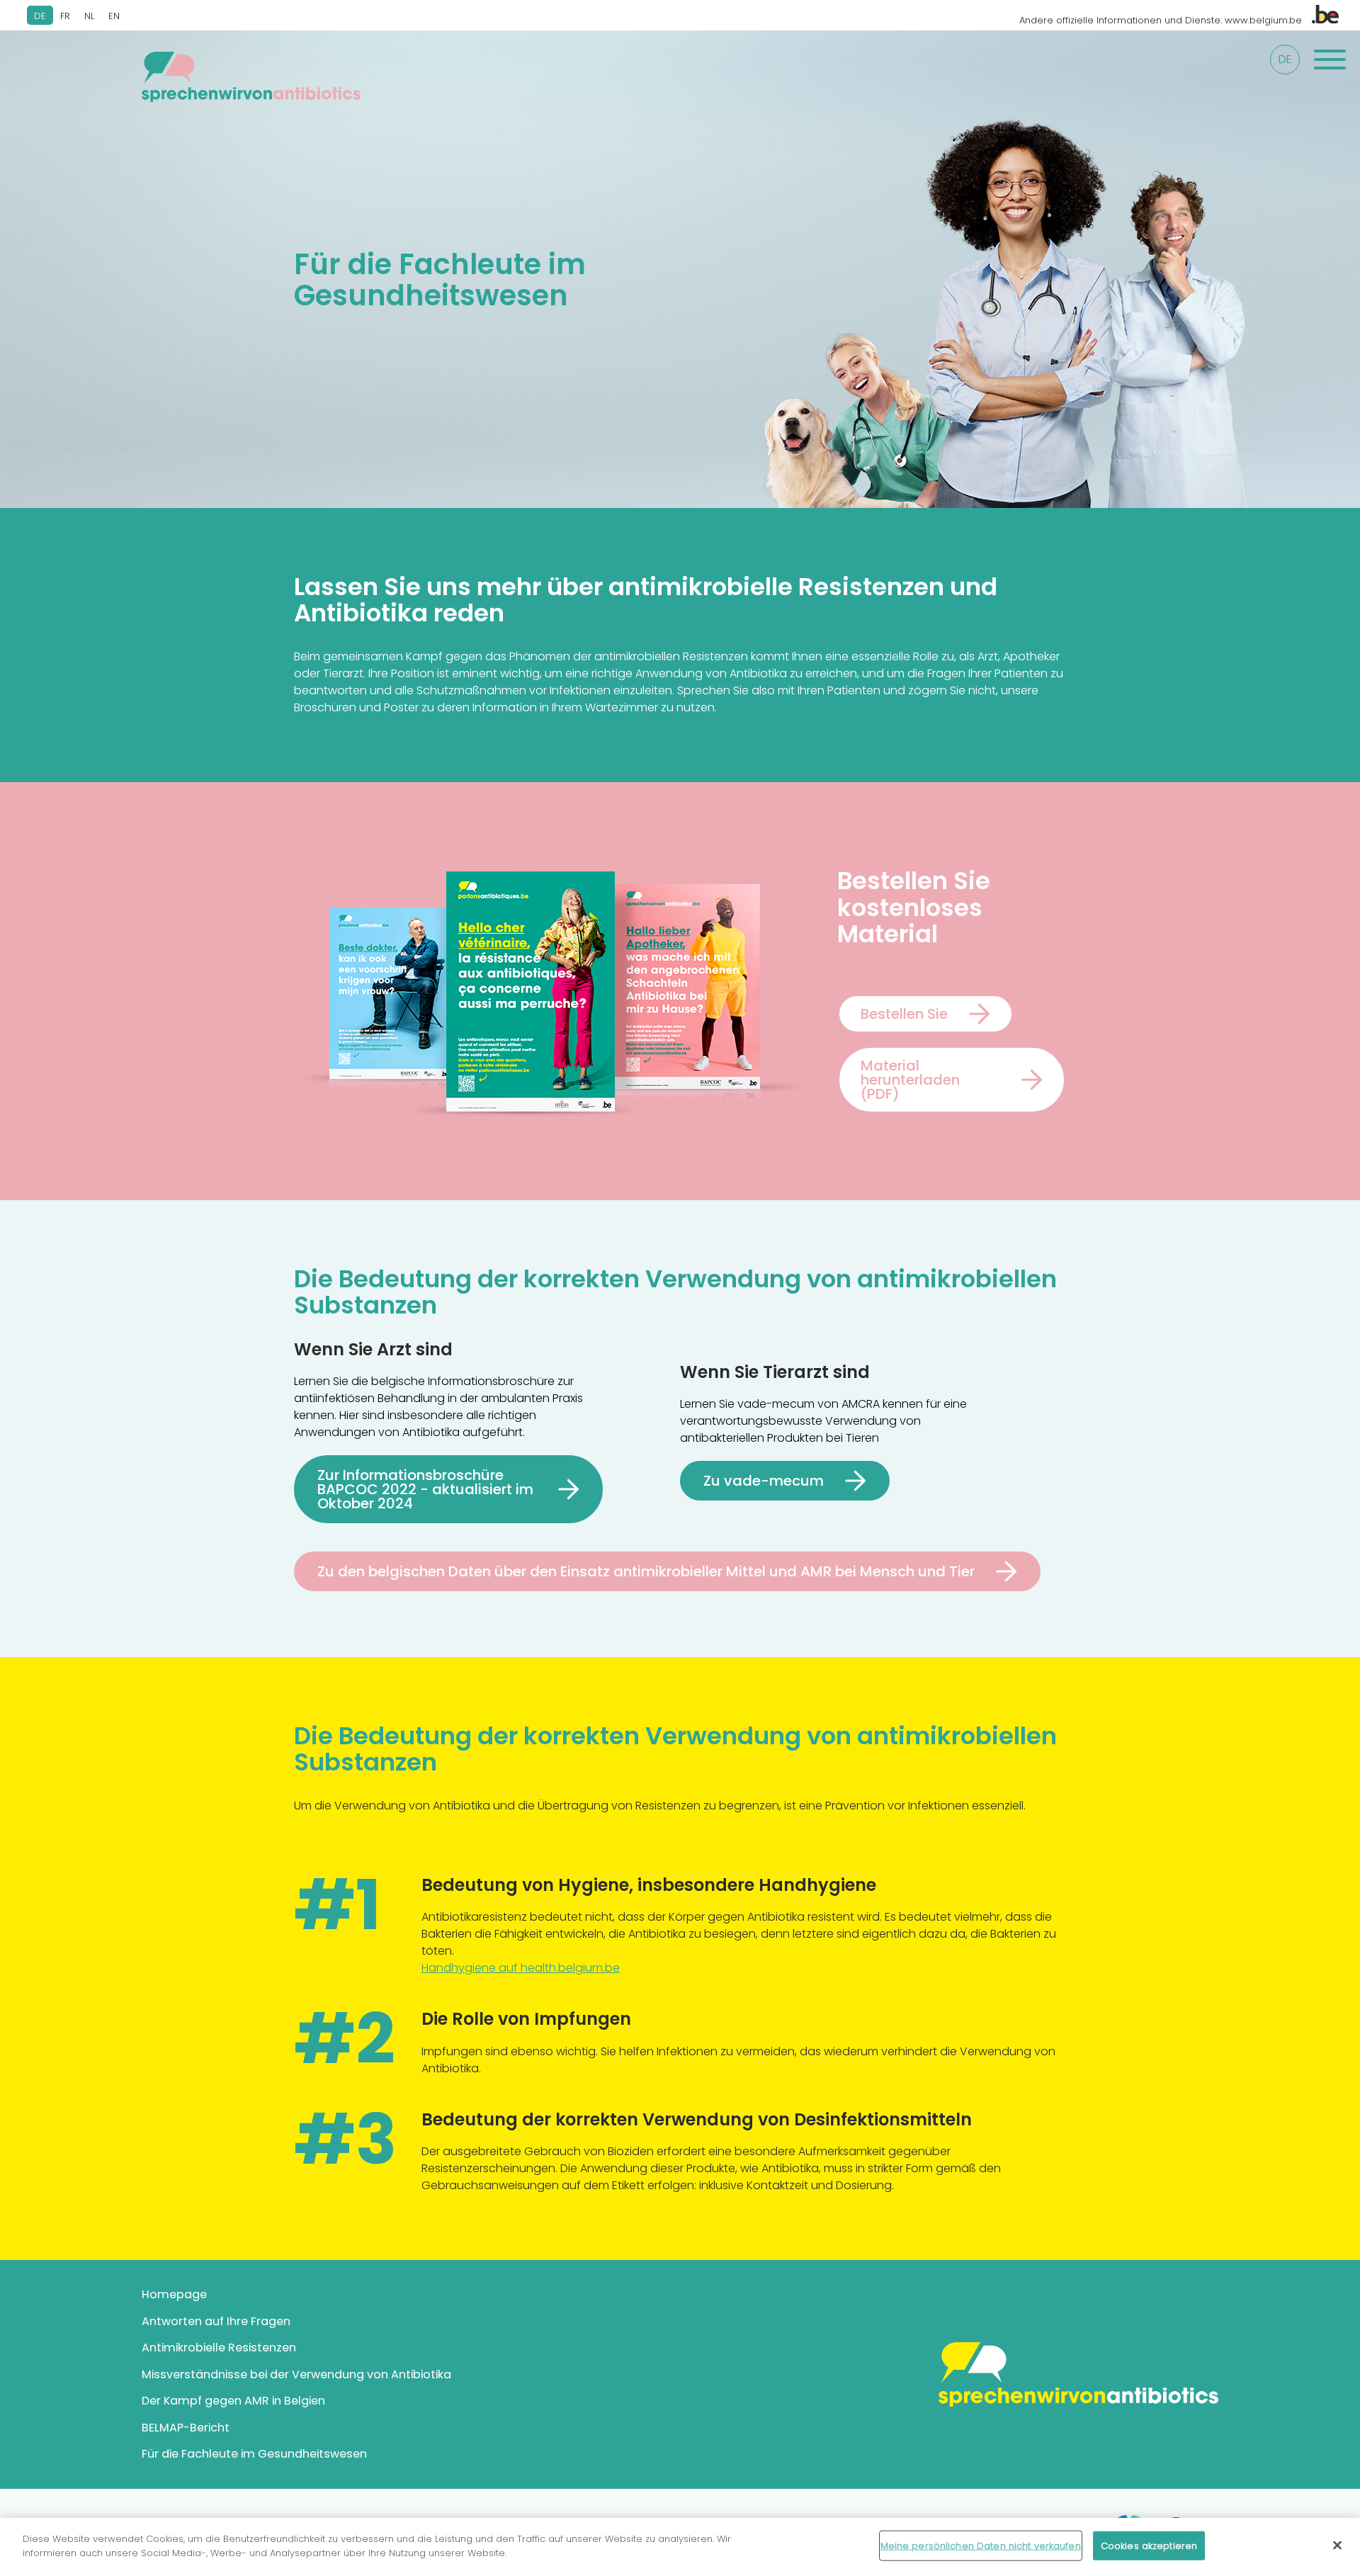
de (1285, 59)
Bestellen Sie (904, 1014)
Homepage (174, 2294)
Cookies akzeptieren (1149, 2546)
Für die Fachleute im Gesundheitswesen (254, 2454)
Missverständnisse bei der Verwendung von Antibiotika (296, 2374)
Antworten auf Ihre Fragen (216, 2321)
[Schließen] (1337, 2545)
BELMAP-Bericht (186, 2428)
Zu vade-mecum (764, 1481)
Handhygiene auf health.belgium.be (521, 1968)
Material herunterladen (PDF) (910, 1080)
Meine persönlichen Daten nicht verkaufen (981, 2546)
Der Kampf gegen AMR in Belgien (233, 2401)
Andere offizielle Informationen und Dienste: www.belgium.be (1162, 20)
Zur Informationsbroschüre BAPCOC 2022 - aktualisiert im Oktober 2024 (425, 1489)
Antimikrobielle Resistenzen (219, 2348)
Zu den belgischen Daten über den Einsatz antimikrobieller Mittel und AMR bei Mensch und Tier (646, 1571)
